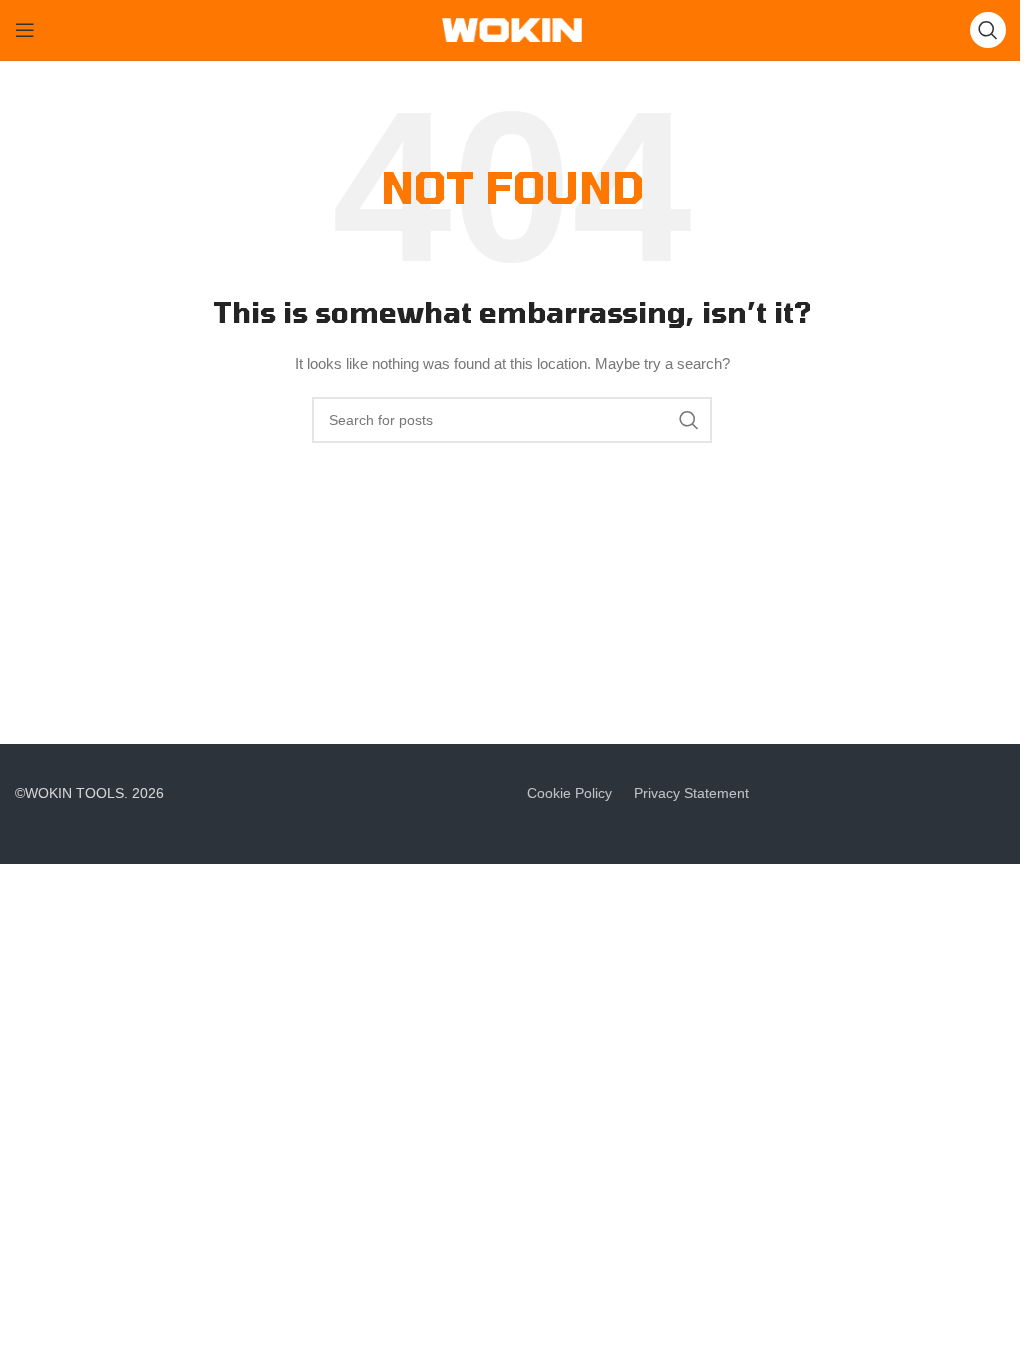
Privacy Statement (691, 793)
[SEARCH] (689, 420)
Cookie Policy (569, 793)
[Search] (988, 30)
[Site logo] (512, 29)
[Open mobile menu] (25, 30)
